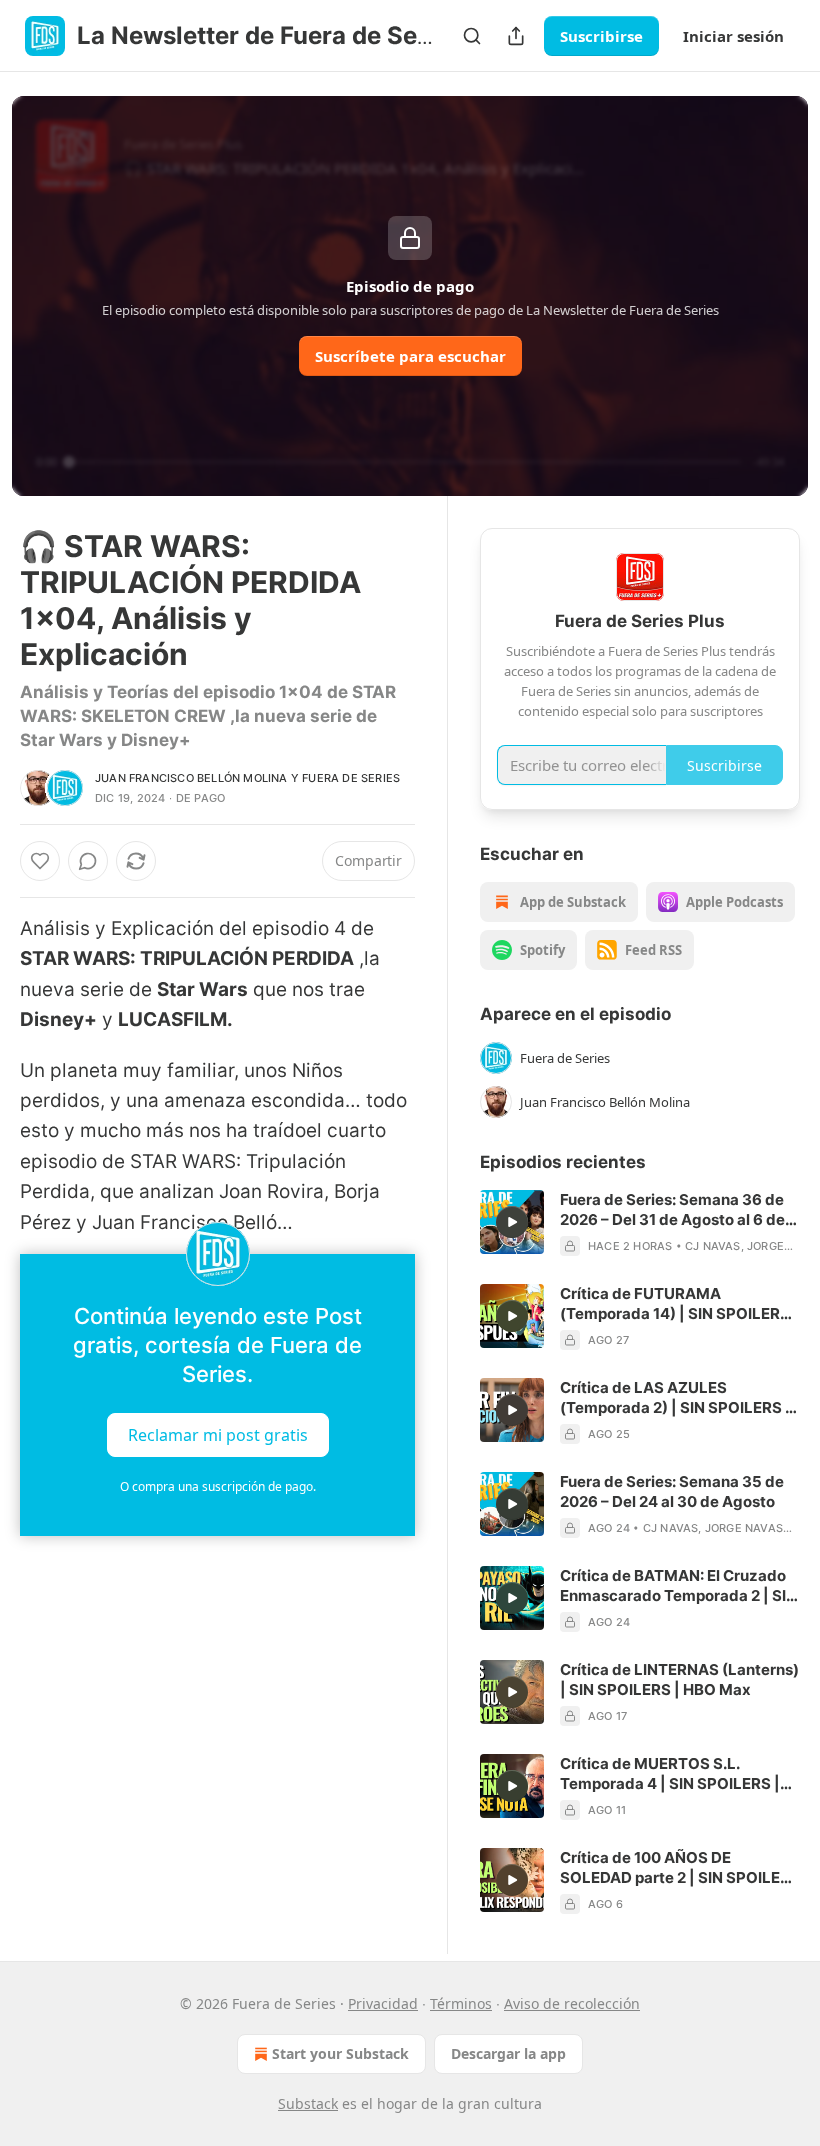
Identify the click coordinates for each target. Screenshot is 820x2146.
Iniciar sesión (733, 36)
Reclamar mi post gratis (218, 1435)
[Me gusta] (40, 861)
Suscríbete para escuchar (410, 356)
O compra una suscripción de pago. (218, 1486)
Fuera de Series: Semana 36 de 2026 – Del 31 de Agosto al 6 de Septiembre (672, 1210)
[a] (512, 1222)
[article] (640, 1223)
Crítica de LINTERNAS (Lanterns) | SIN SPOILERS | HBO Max (679, 1679)
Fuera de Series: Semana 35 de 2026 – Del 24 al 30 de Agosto (672, 1491)
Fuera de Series (351, 778)
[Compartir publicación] (516, 36)
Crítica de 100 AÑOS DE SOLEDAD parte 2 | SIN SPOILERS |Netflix (680, 1868)
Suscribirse (601, 36)
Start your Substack (340, 2053)
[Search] (472, 36)
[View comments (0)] (88, 861)
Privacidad (383, 2003)
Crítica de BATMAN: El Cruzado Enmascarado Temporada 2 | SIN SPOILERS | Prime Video (678, 1586)
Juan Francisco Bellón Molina (191, 778)
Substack (308, 2103)
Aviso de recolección (572, 2003)
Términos (461, 2003)
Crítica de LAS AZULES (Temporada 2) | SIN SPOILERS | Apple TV (675, 1398)
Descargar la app (508, 2053)
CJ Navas (713, 1246)
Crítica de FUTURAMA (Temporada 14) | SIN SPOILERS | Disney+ (679, 1304)
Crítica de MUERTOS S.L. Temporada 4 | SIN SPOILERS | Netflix (670, 1774)
